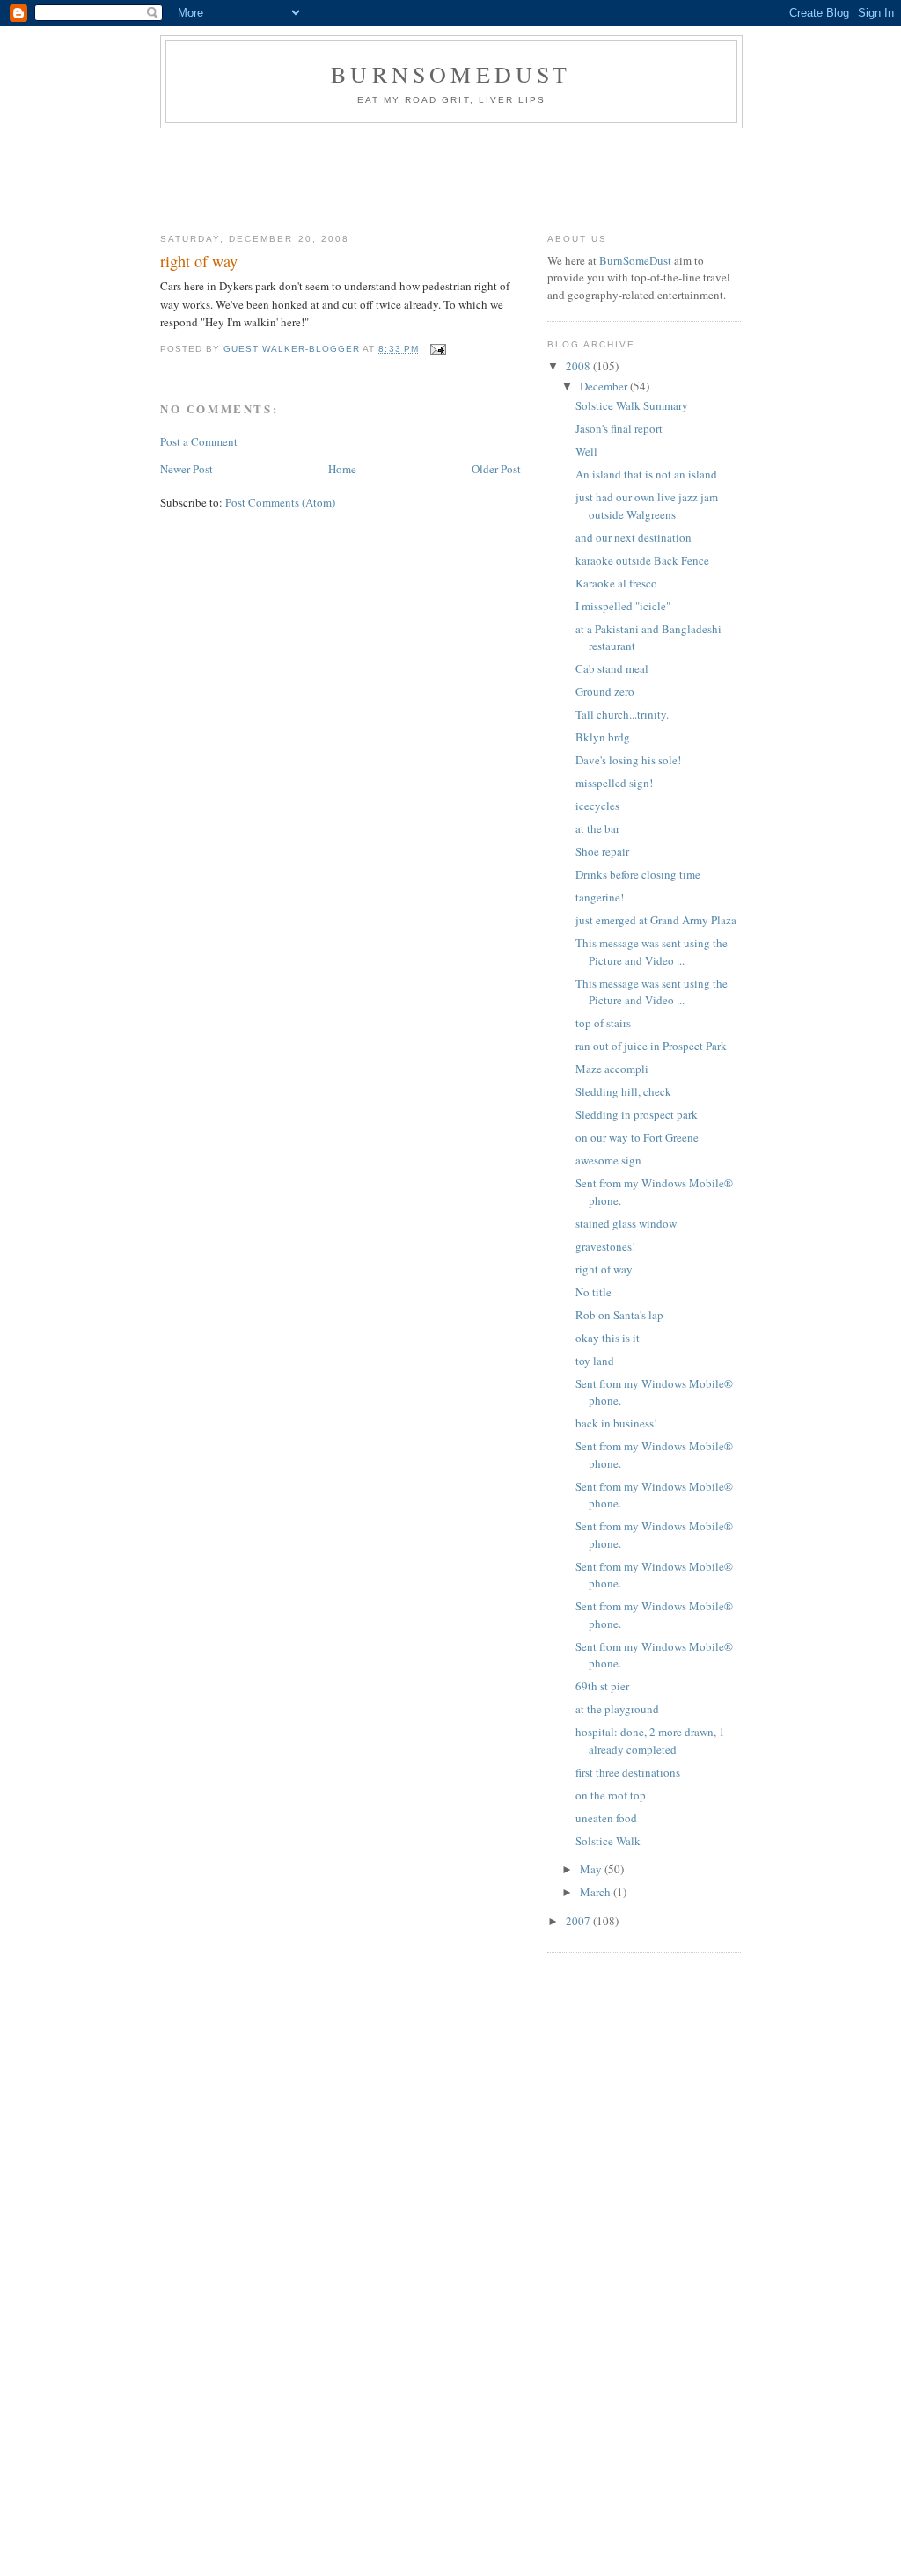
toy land (595, 1361)
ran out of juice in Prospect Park (651, 1046)
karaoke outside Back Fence (642, 560)
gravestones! (605, 1246)
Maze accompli (612, 1069)
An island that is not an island (646, 474)
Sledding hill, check (623, 1091)
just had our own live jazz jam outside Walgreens (647, 506)
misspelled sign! (614, 783)
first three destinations (628, 1772)
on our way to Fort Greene (637, 1137)
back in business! (616, 1423)
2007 (579, 1921)
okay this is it (608, 1338)
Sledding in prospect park (637, 1114)
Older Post (496, 469)
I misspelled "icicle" (623, 606)
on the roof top (611, 1795)
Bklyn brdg (603, 737)
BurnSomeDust (451, 74)
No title (593, 1292)
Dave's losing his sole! (628, 760)
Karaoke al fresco (616, 583)
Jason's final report (619, 428)
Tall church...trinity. (622, 714)
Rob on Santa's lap (619, 1315)
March (597, 1892)
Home (342, 469)
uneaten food (606, 1818)
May (592, 1869)
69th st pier (602, 1686)
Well (586, 451)
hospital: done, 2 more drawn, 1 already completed (650, 1740)
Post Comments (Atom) (280, 502)
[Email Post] (438, 349)
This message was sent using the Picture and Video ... (652, 952)
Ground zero (605, 691)
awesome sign (608, 1160)
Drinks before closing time (638, 874)
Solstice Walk (608, 1841)
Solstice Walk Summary (632, 405)
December (605, 386)
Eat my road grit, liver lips (451, 100)
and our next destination (634, 537)
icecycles (597, 806)
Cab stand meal (612, 668)
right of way (604, 1269)
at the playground (617, 1709)
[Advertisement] (480, 177)
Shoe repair (602, 851)
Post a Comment (199, 441)
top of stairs (603, 1023)
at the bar (597, 828)
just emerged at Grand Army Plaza (656, 920)
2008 (579, 366)
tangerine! (600, 897)
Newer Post (187, 469)
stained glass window (626, 1223)
